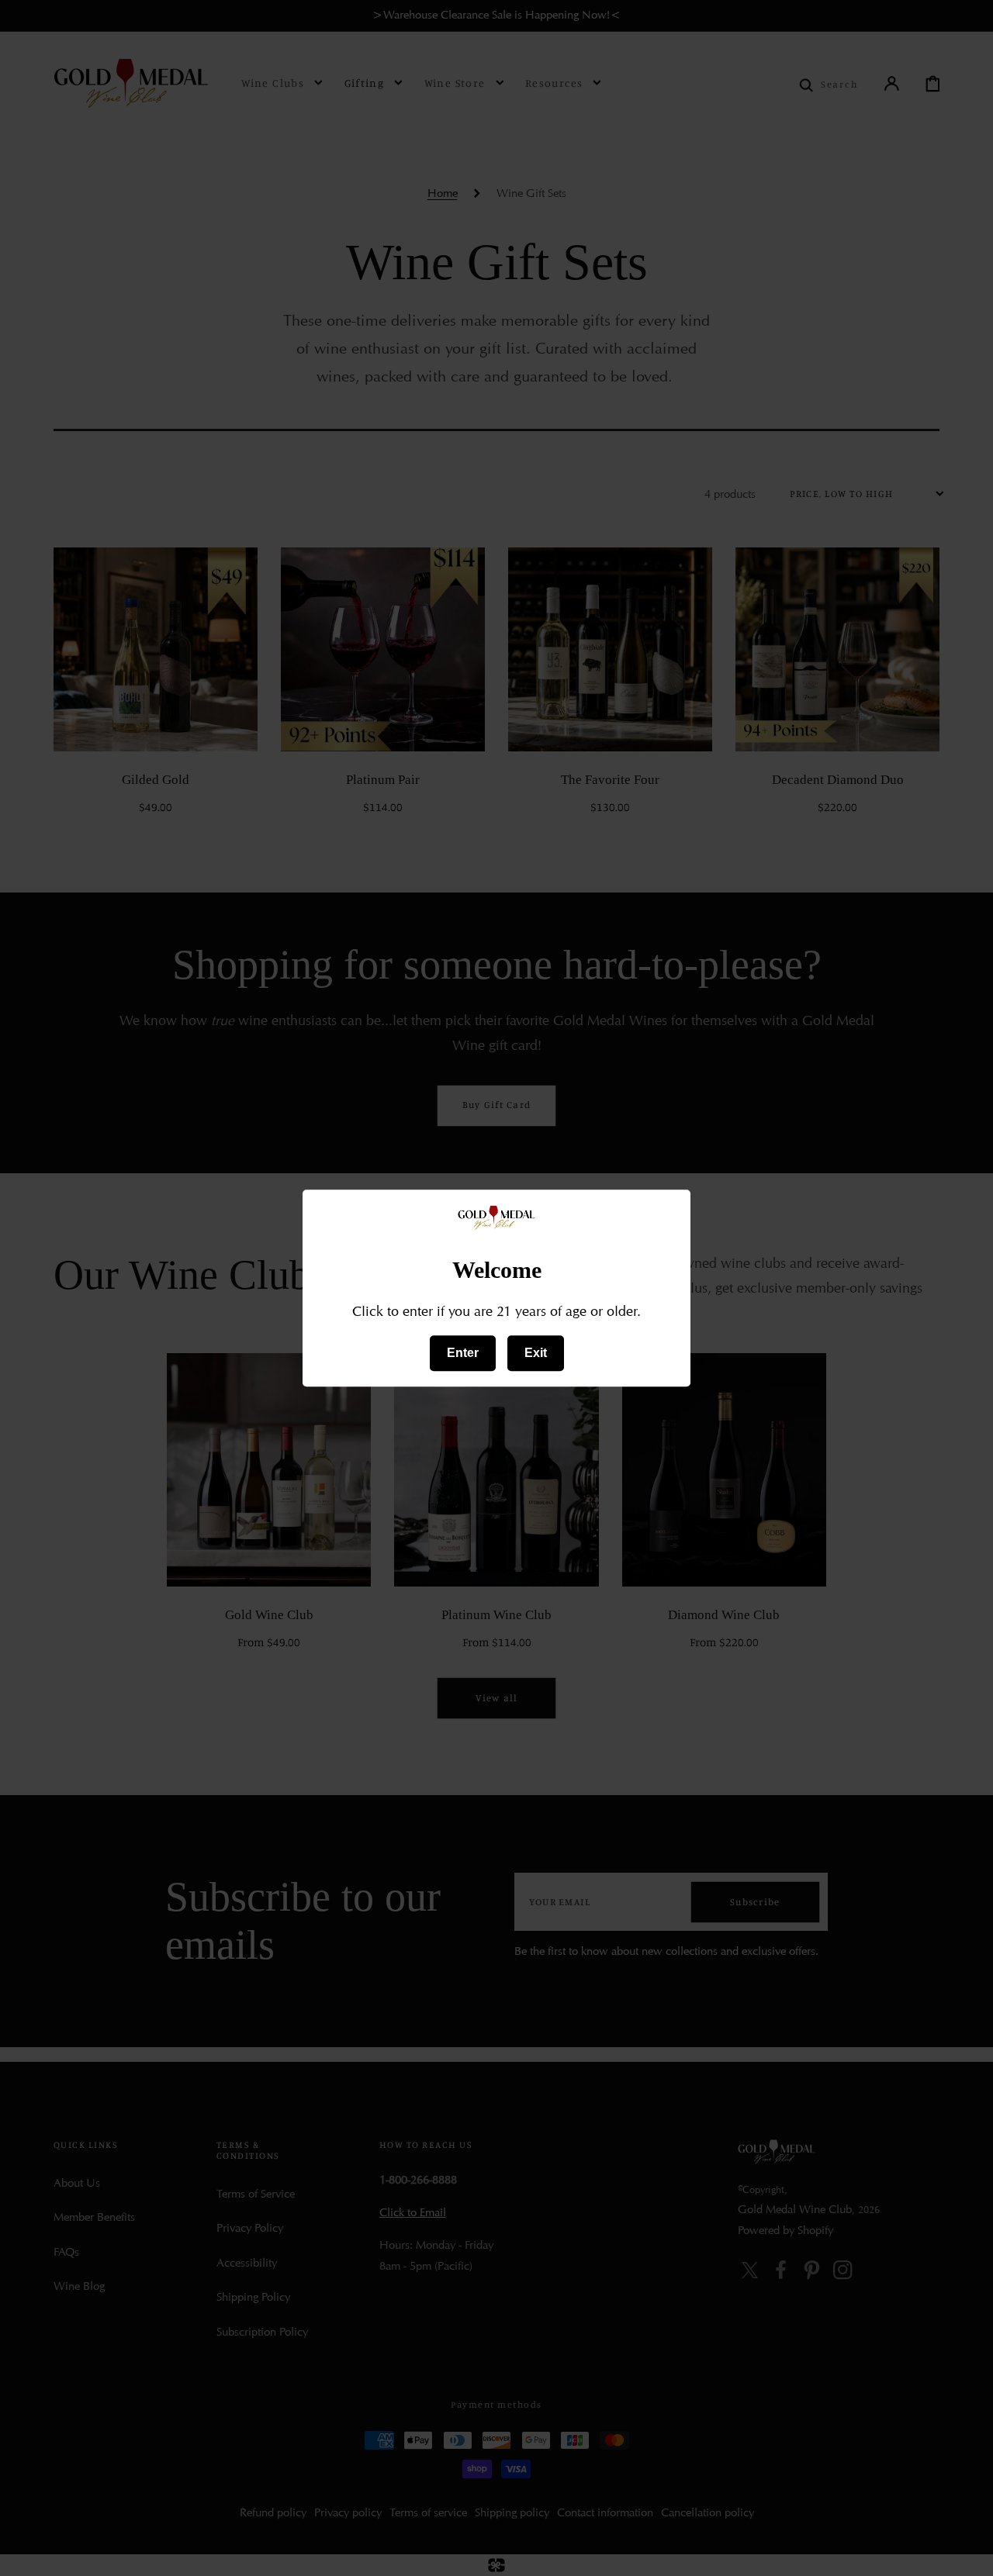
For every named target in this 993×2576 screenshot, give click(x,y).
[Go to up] (968, 2551)
